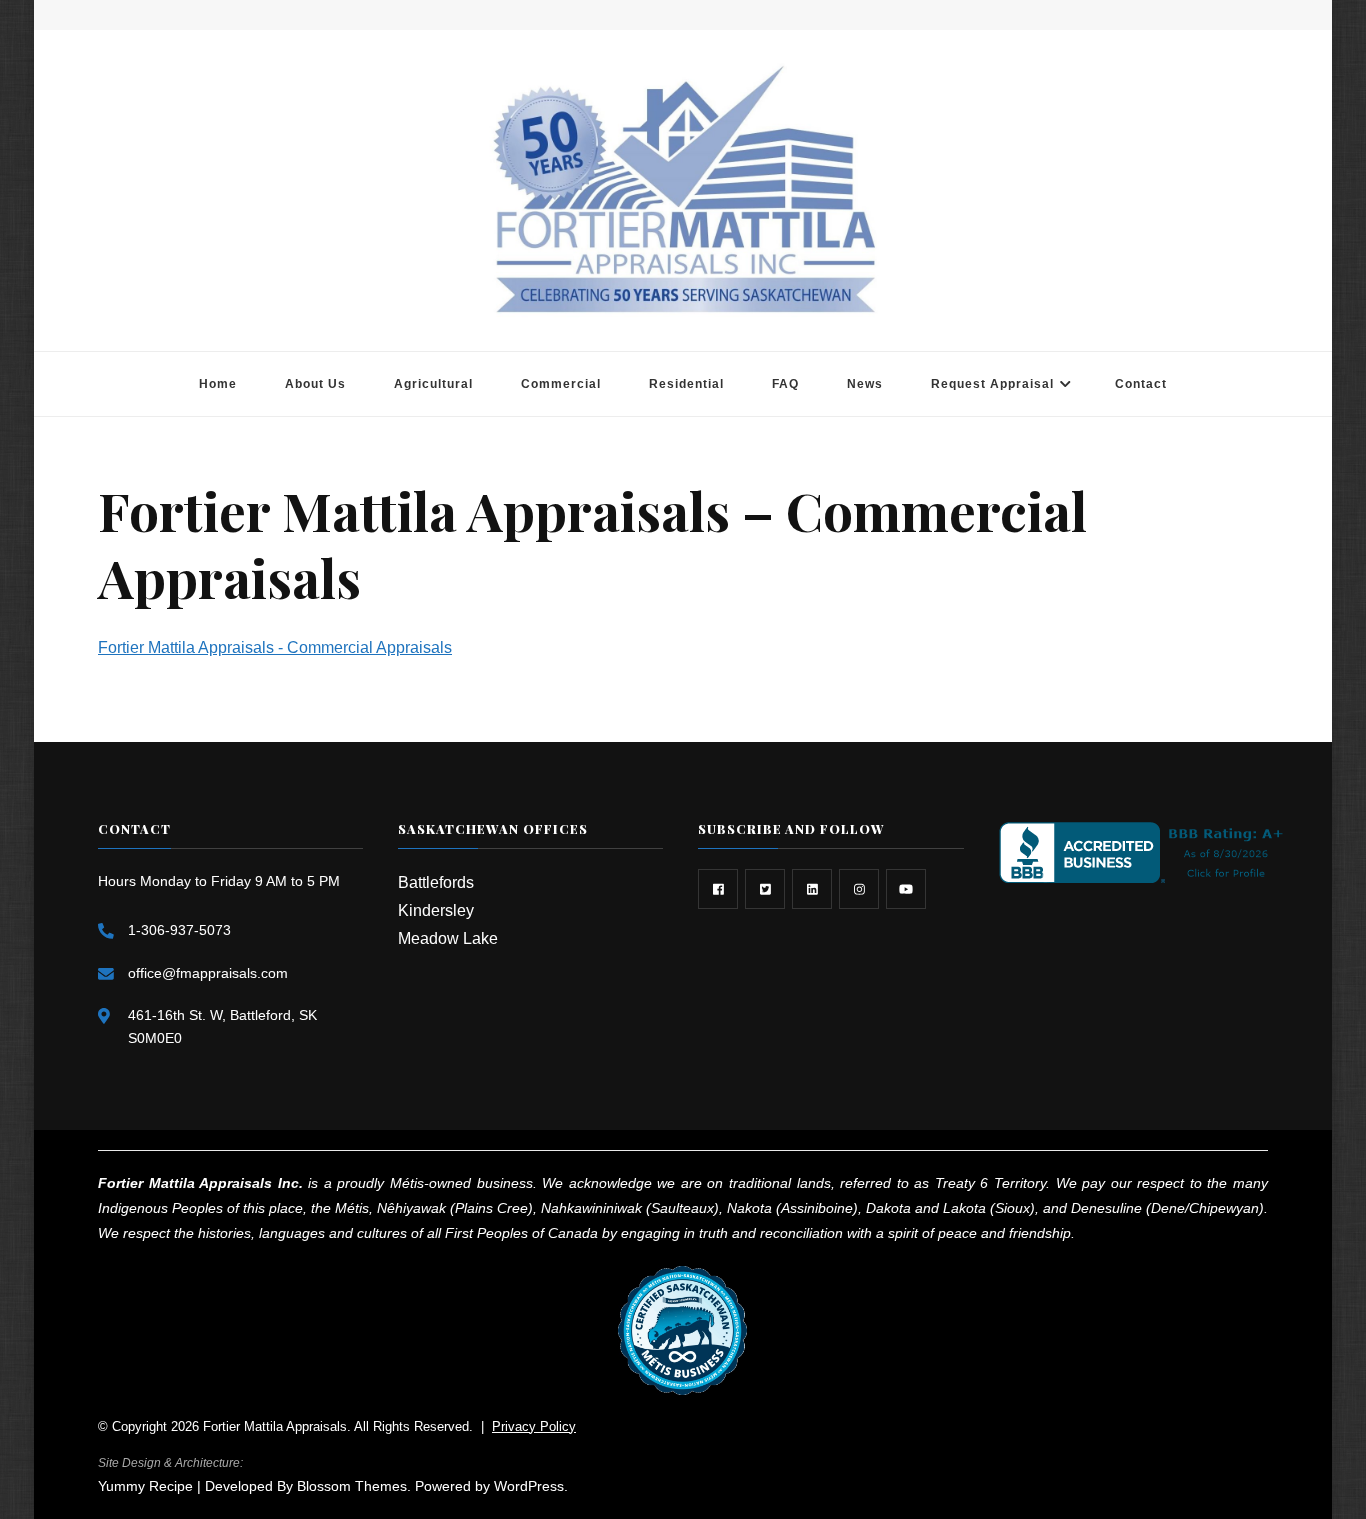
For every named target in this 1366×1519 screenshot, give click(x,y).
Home (218, 384)
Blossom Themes (352, 1486)
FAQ (785, 384)
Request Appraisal (992, 384)
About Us (315, 384)
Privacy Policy (534, 1426)
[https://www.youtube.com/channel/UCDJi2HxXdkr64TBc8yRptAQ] (906, 889)
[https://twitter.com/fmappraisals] (765, 889)
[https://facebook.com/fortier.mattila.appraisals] (718, 889)
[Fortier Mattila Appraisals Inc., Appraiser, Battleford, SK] (1145, 852)
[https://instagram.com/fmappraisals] (859, 889)
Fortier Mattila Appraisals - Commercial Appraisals (275, 647)
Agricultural (433, 384)
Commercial (561, 384)
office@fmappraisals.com (208, 973)
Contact (1141, 384)
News (865, 384)
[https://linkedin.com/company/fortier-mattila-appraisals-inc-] (812, 889)
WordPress (529, 1486)
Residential (686, 384)
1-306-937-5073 (179, 930)
